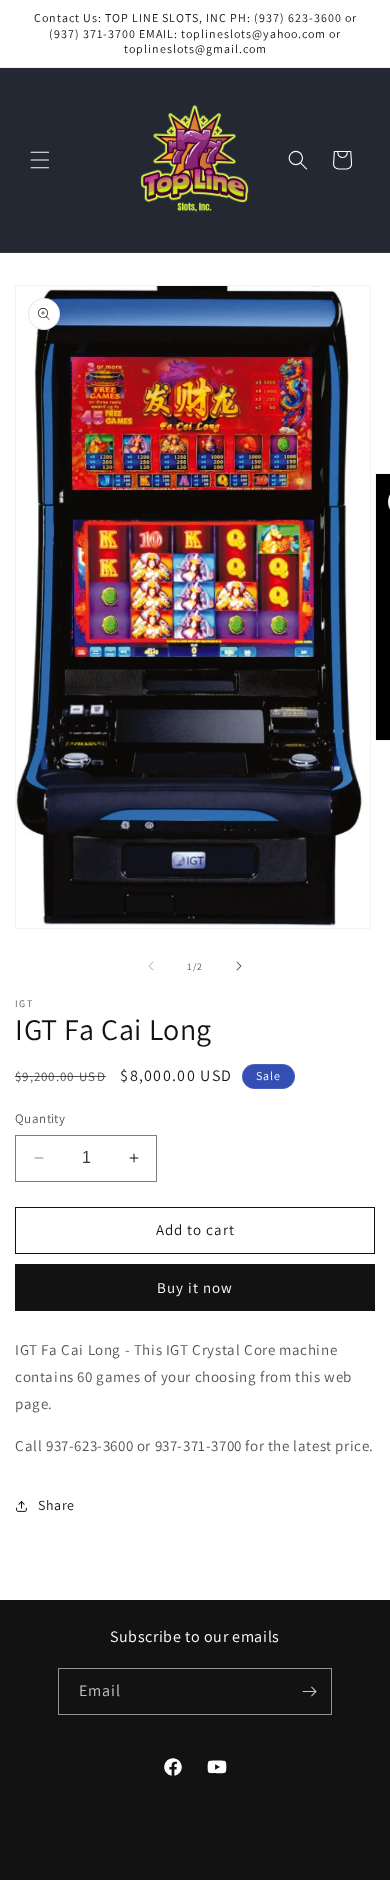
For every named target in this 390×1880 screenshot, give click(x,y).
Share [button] (56, 1505)
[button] (40, 160)
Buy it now (195, 1287)
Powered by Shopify (253, 1864)
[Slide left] (151, 966)
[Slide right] (239, 966)
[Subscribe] (309, 1691)
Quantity (40, 1118)
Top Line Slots (163, 1864)
